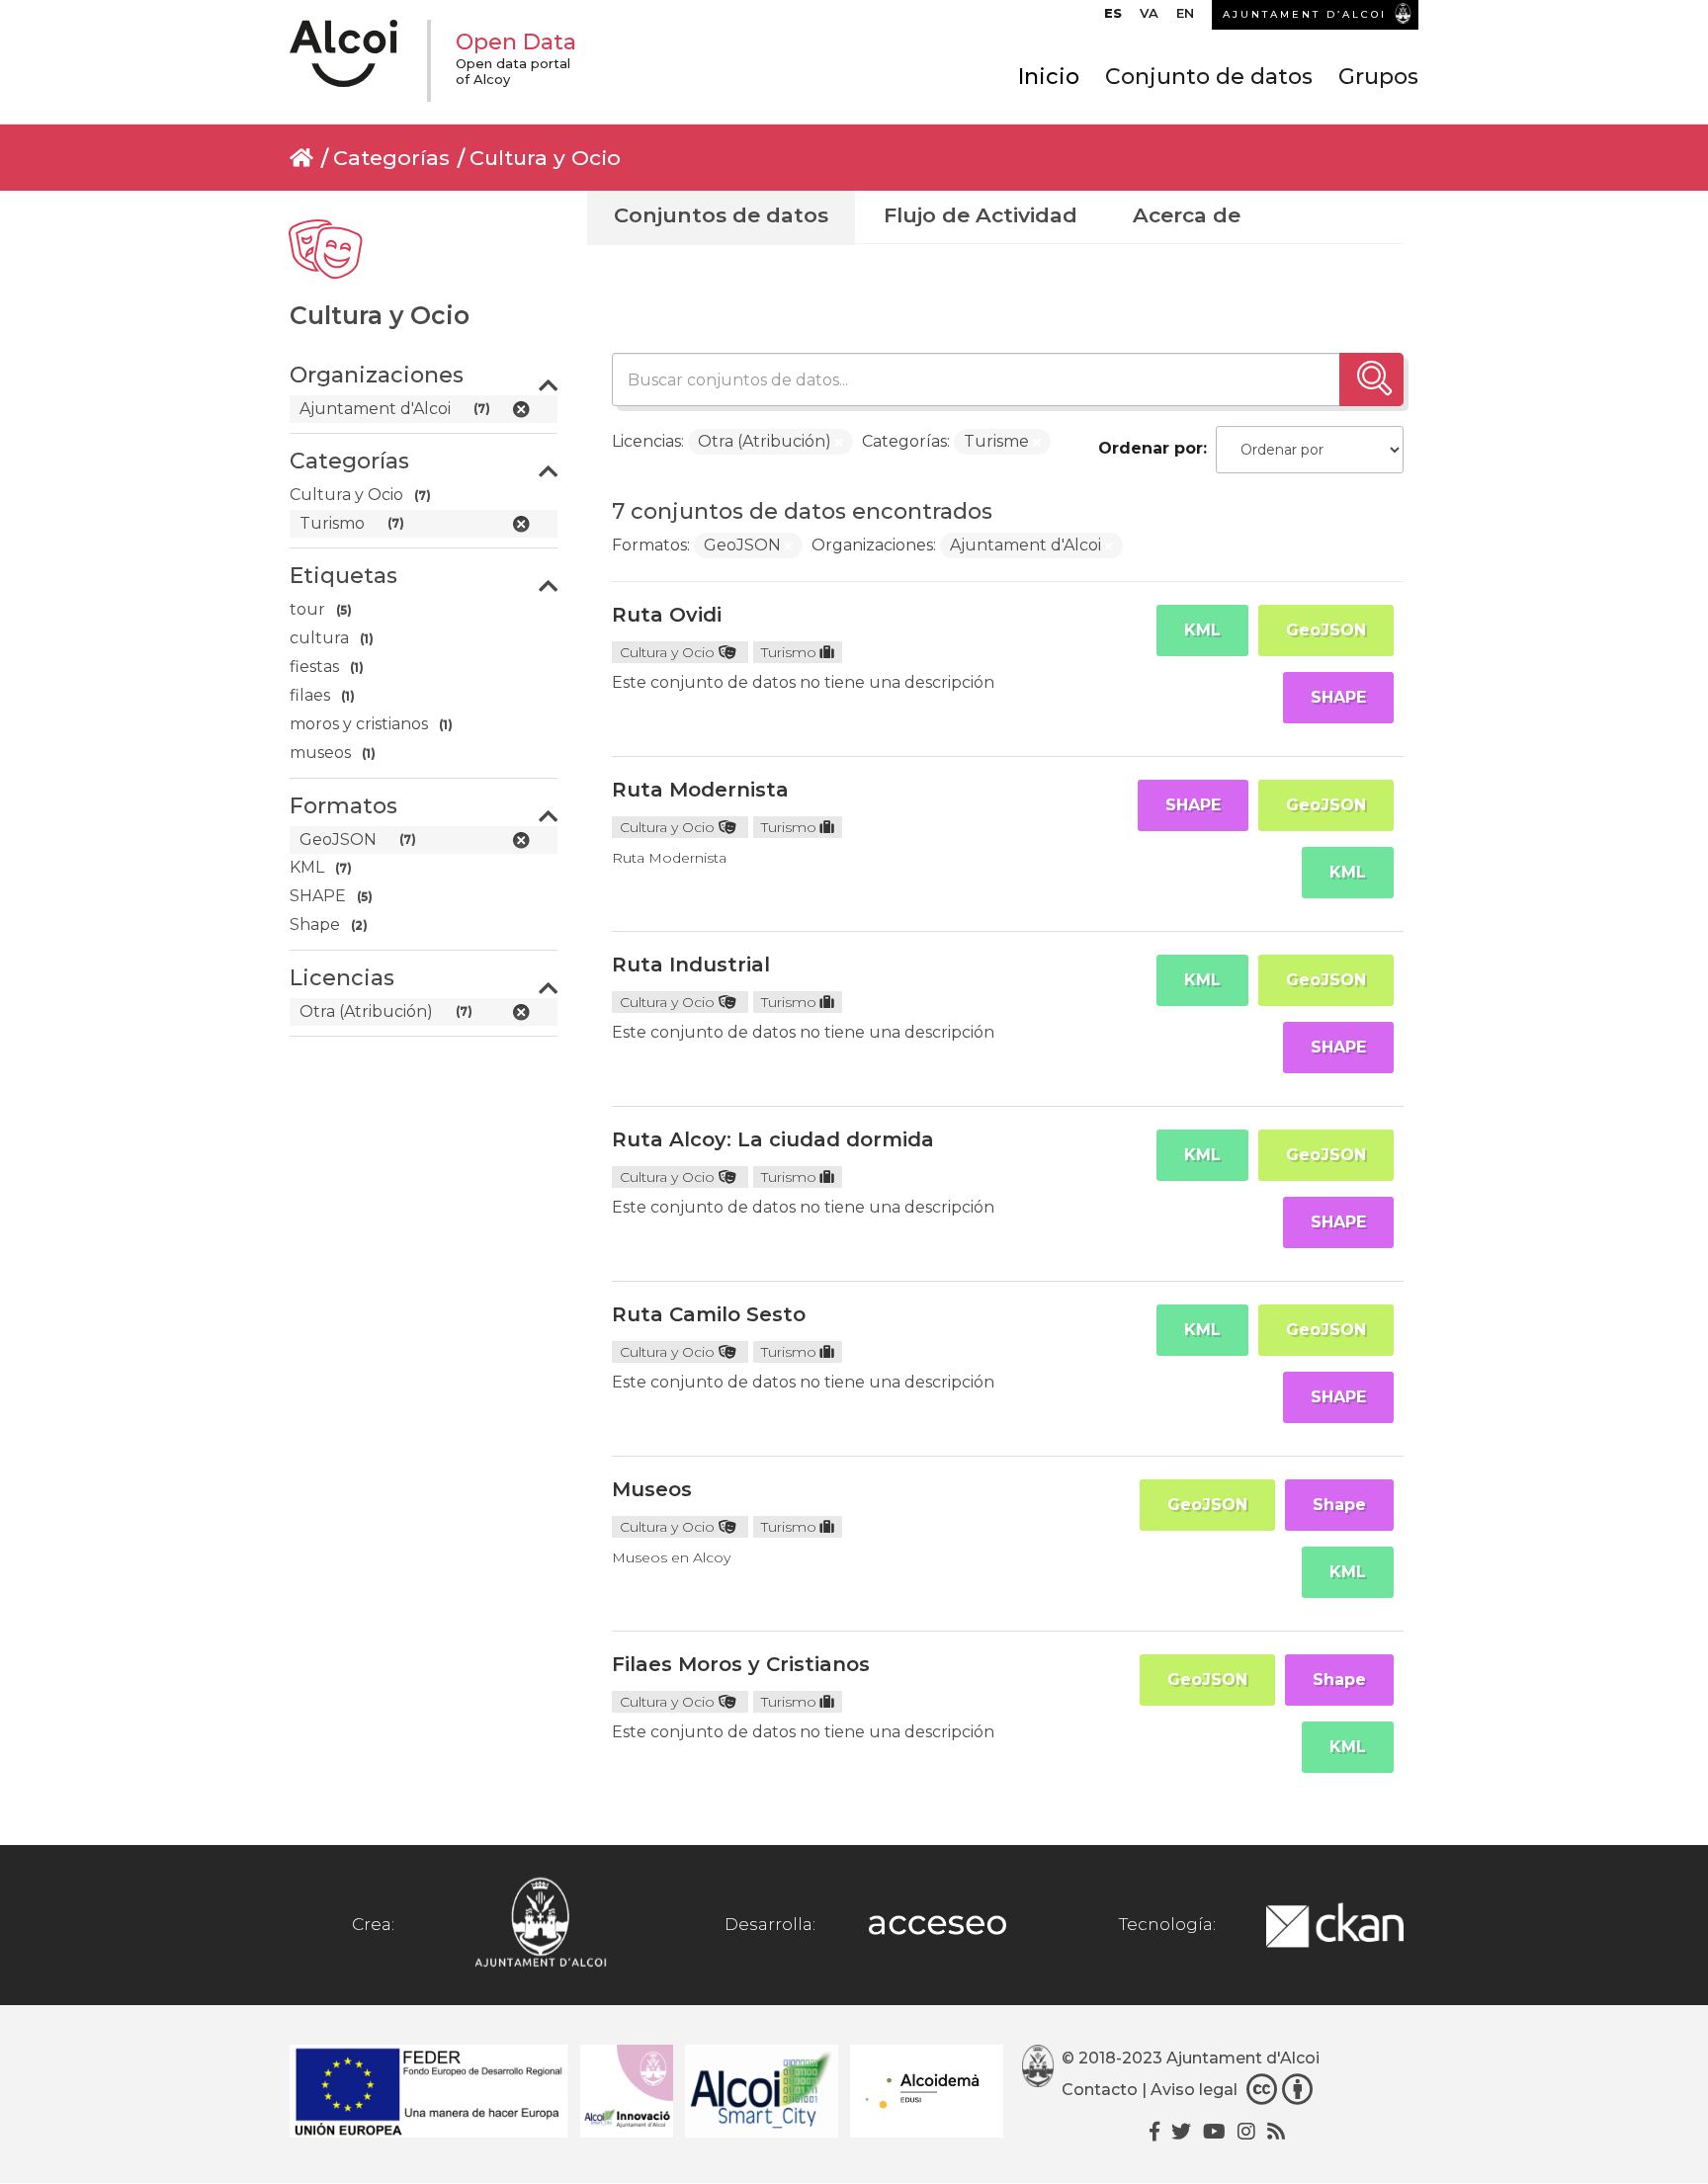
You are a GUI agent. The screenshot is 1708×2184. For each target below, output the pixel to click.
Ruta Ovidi (667, 615)
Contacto (1100, 2090)
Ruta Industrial (691, 965)
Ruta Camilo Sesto (709, 1314)
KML (1202, 630)
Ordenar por (1151, 448)
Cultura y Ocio (545, 158)
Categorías (391, 158)
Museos (652, 1489)
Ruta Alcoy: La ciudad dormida (773, 1139)
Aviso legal (1194, 2090)
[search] (1371, 379)
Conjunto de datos (1209, 77)
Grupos (1378, 77)
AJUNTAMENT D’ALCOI (1305, 14)
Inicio (1049, 77)
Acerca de (1187, 215)
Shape (1339, 1505)
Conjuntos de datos (721, 215)
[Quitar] (839, 443)
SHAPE (1338, 697)
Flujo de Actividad (981, 215)
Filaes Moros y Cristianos (741, 1664)
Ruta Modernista (700, 790)
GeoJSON (1326, 630)
